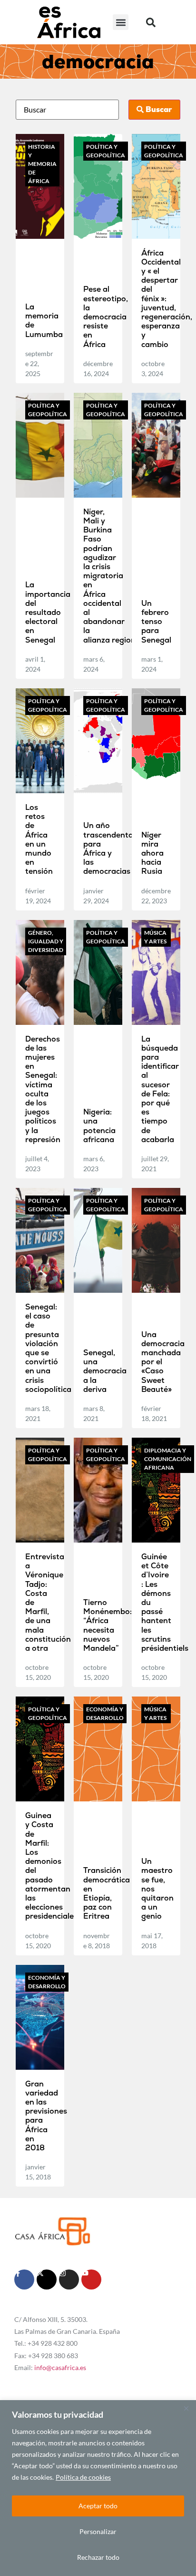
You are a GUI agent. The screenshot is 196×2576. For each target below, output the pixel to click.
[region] (98, 2488)
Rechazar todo (98, 2557)
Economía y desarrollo (105, 1713)
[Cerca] (186, 2408)
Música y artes (155, 937)
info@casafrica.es (60, 2367)
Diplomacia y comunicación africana (168, 1459)
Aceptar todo (98, 2506)
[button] (121, 22)
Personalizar (98, 2531)
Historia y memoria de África (42, 164)
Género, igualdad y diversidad (46, 941)
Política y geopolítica (106, 151)
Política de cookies (83, 2477)
